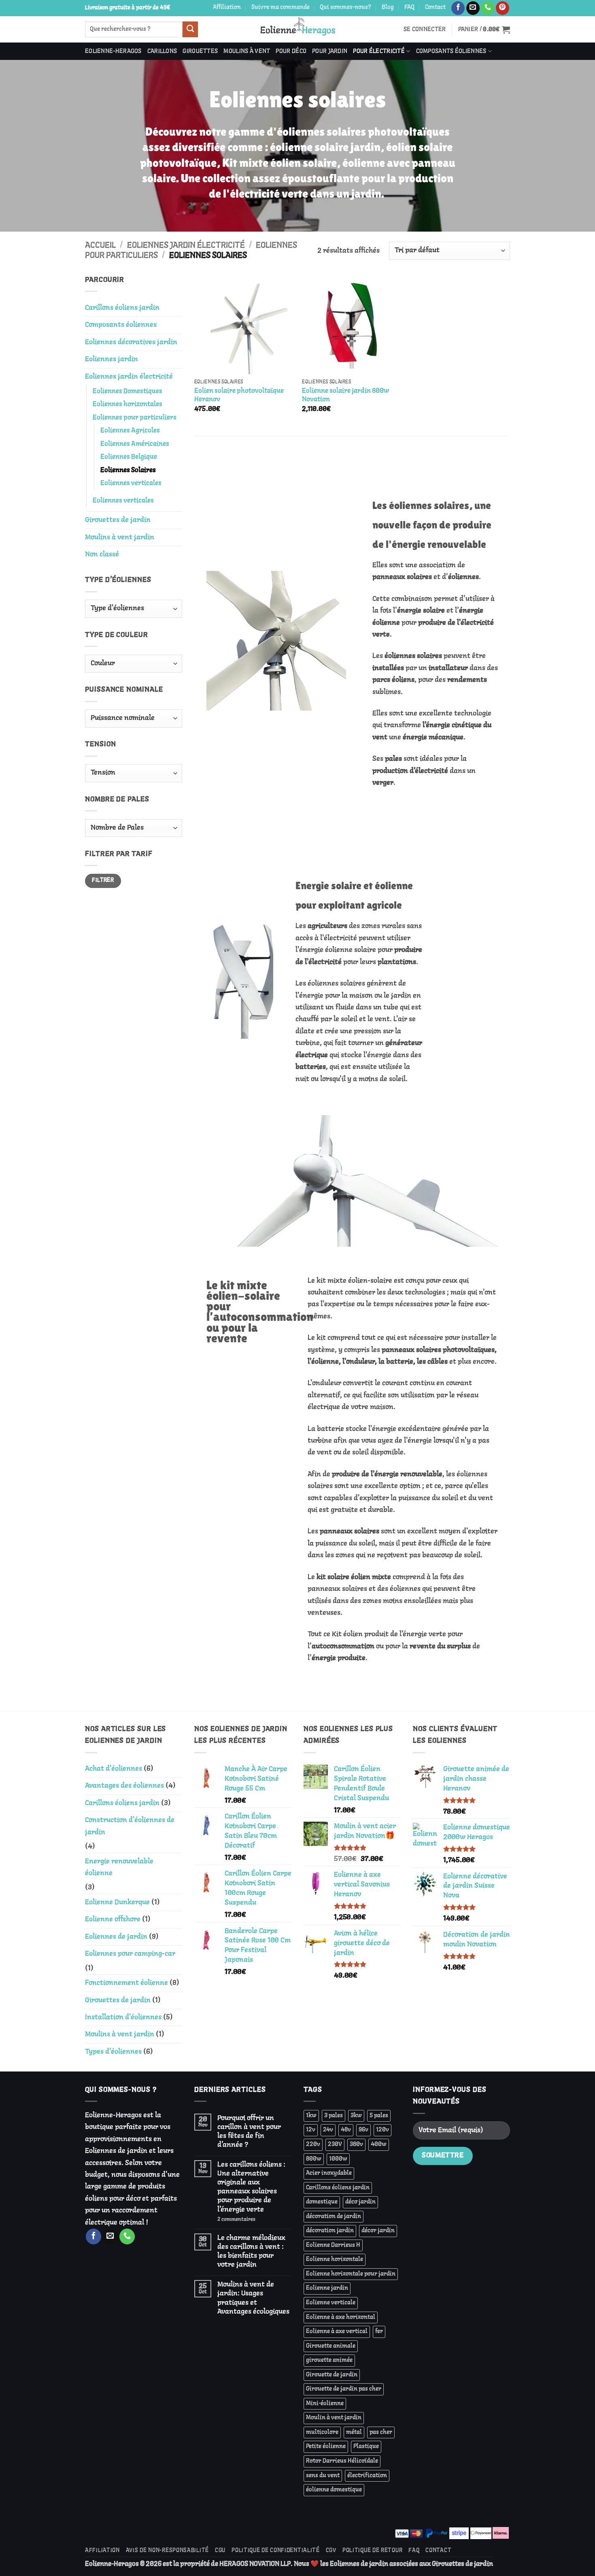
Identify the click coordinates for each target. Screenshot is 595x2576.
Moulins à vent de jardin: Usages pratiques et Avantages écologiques (253, 2298)
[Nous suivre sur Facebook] (458, 8)
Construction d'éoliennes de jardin (130, 1826)
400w (379, 2144)
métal (354, 2432)
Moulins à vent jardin (120, 537)
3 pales (334, 2116)
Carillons (162, 51)
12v (311, 2130)
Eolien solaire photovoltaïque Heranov (239, 395)
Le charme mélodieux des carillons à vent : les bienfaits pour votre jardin (251, 2251)
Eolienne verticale (331, 2303)
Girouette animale (331, 2346)
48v (346, 2130)
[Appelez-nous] (488, 8)
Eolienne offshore (113, 1919)
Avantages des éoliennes (124, 1786)
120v (382, 2130)
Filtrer (103, 880)
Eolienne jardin (327, 2288)
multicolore (322, 2432)
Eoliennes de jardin (116, 1937)
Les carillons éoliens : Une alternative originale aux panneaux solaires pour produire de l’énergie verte (251, 2187)
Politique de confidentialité (276, 2551)
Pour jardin (330, 51)
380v (356, 2144)
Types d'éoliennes (113, 2052)
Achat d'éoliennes (114, 1769)
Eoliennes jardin (112, 359)
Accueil (100, 245)
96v (363, 2130)
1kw (311, 2116)
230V (335, 2144)
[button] (425, 30)
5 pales (379, 2116)
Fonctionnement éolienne (126, 1983)
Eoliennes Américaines (135, 444)
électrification (367, 2476)
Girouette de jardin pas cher (344, 2389)
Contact (435, 7)
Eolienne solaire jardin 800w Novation (345, 395)
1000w (338, 2159)
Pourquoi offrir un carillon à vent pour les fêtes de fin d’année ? (249, 2131)
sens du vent (323, 2476)
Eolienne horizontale (335, 2259)
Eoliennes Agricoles (130, 431)
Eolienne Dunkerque (117, 1902)
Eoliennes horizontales (127, 404)
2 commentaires (250, 2219)
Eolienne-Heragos (113, 51)
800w (314, 2159)
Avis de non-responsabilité (167, 2551)
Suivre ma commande (280, 7)
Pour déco (291, 51)
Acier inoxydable (329, 2173)
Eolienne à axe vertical (337, 2331)
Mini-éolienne (325, 2404)
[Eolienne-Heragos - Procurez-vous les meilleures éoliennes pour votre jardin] (298, 29)
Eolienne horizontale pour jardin (351, 2274)
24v (328, 2130)
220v (313, 2144)
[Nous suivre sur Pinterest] (503, 8)
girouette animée (329, 2360)
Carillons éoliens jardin (122, 308)
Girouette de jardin (332, 2375)
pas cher (381, 2432)
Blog (388, 7)
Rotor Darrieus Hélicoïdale (342, 2461)
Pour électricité (379, 51)
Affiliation (227, 7)
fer (379, 2331)
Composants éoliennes (451, 51)
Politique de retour (372, 2551)
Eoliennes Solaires (128, 470)
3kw (356, 2116)
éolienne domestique (334, 2490)
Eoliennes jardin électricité (186, 245)
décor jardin (378, 2231)
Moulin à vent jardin (334, 2418)
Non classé (102, 554)
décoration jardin (330, 2231)
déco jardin (360, 2202)
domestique (322, 2202)
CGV (331, 2551)
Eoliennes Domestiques (127, 391)
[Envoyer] (190, 29)
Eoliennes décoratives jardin (131, 342)
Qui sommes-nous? (345, 7)
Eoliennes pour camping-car (130, 1954)
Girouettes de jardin (118, 520)
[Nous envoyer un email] (473, 8)
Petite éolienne (326, 2446)
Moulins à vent (247, 51)
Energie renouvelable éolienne (119, 1867)
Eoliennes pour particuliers (135, 418)
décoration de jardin (334, 2216)
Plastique (366, 2446)
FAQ (409, 7)
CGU (220, 2551)
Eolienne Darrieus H (333, 2245)
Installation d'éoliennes (123, 2017)
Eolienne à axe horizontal (341, 2317)
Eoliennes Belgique (129, 457)
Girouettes (200, 51)
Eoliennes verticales (131, 483)
